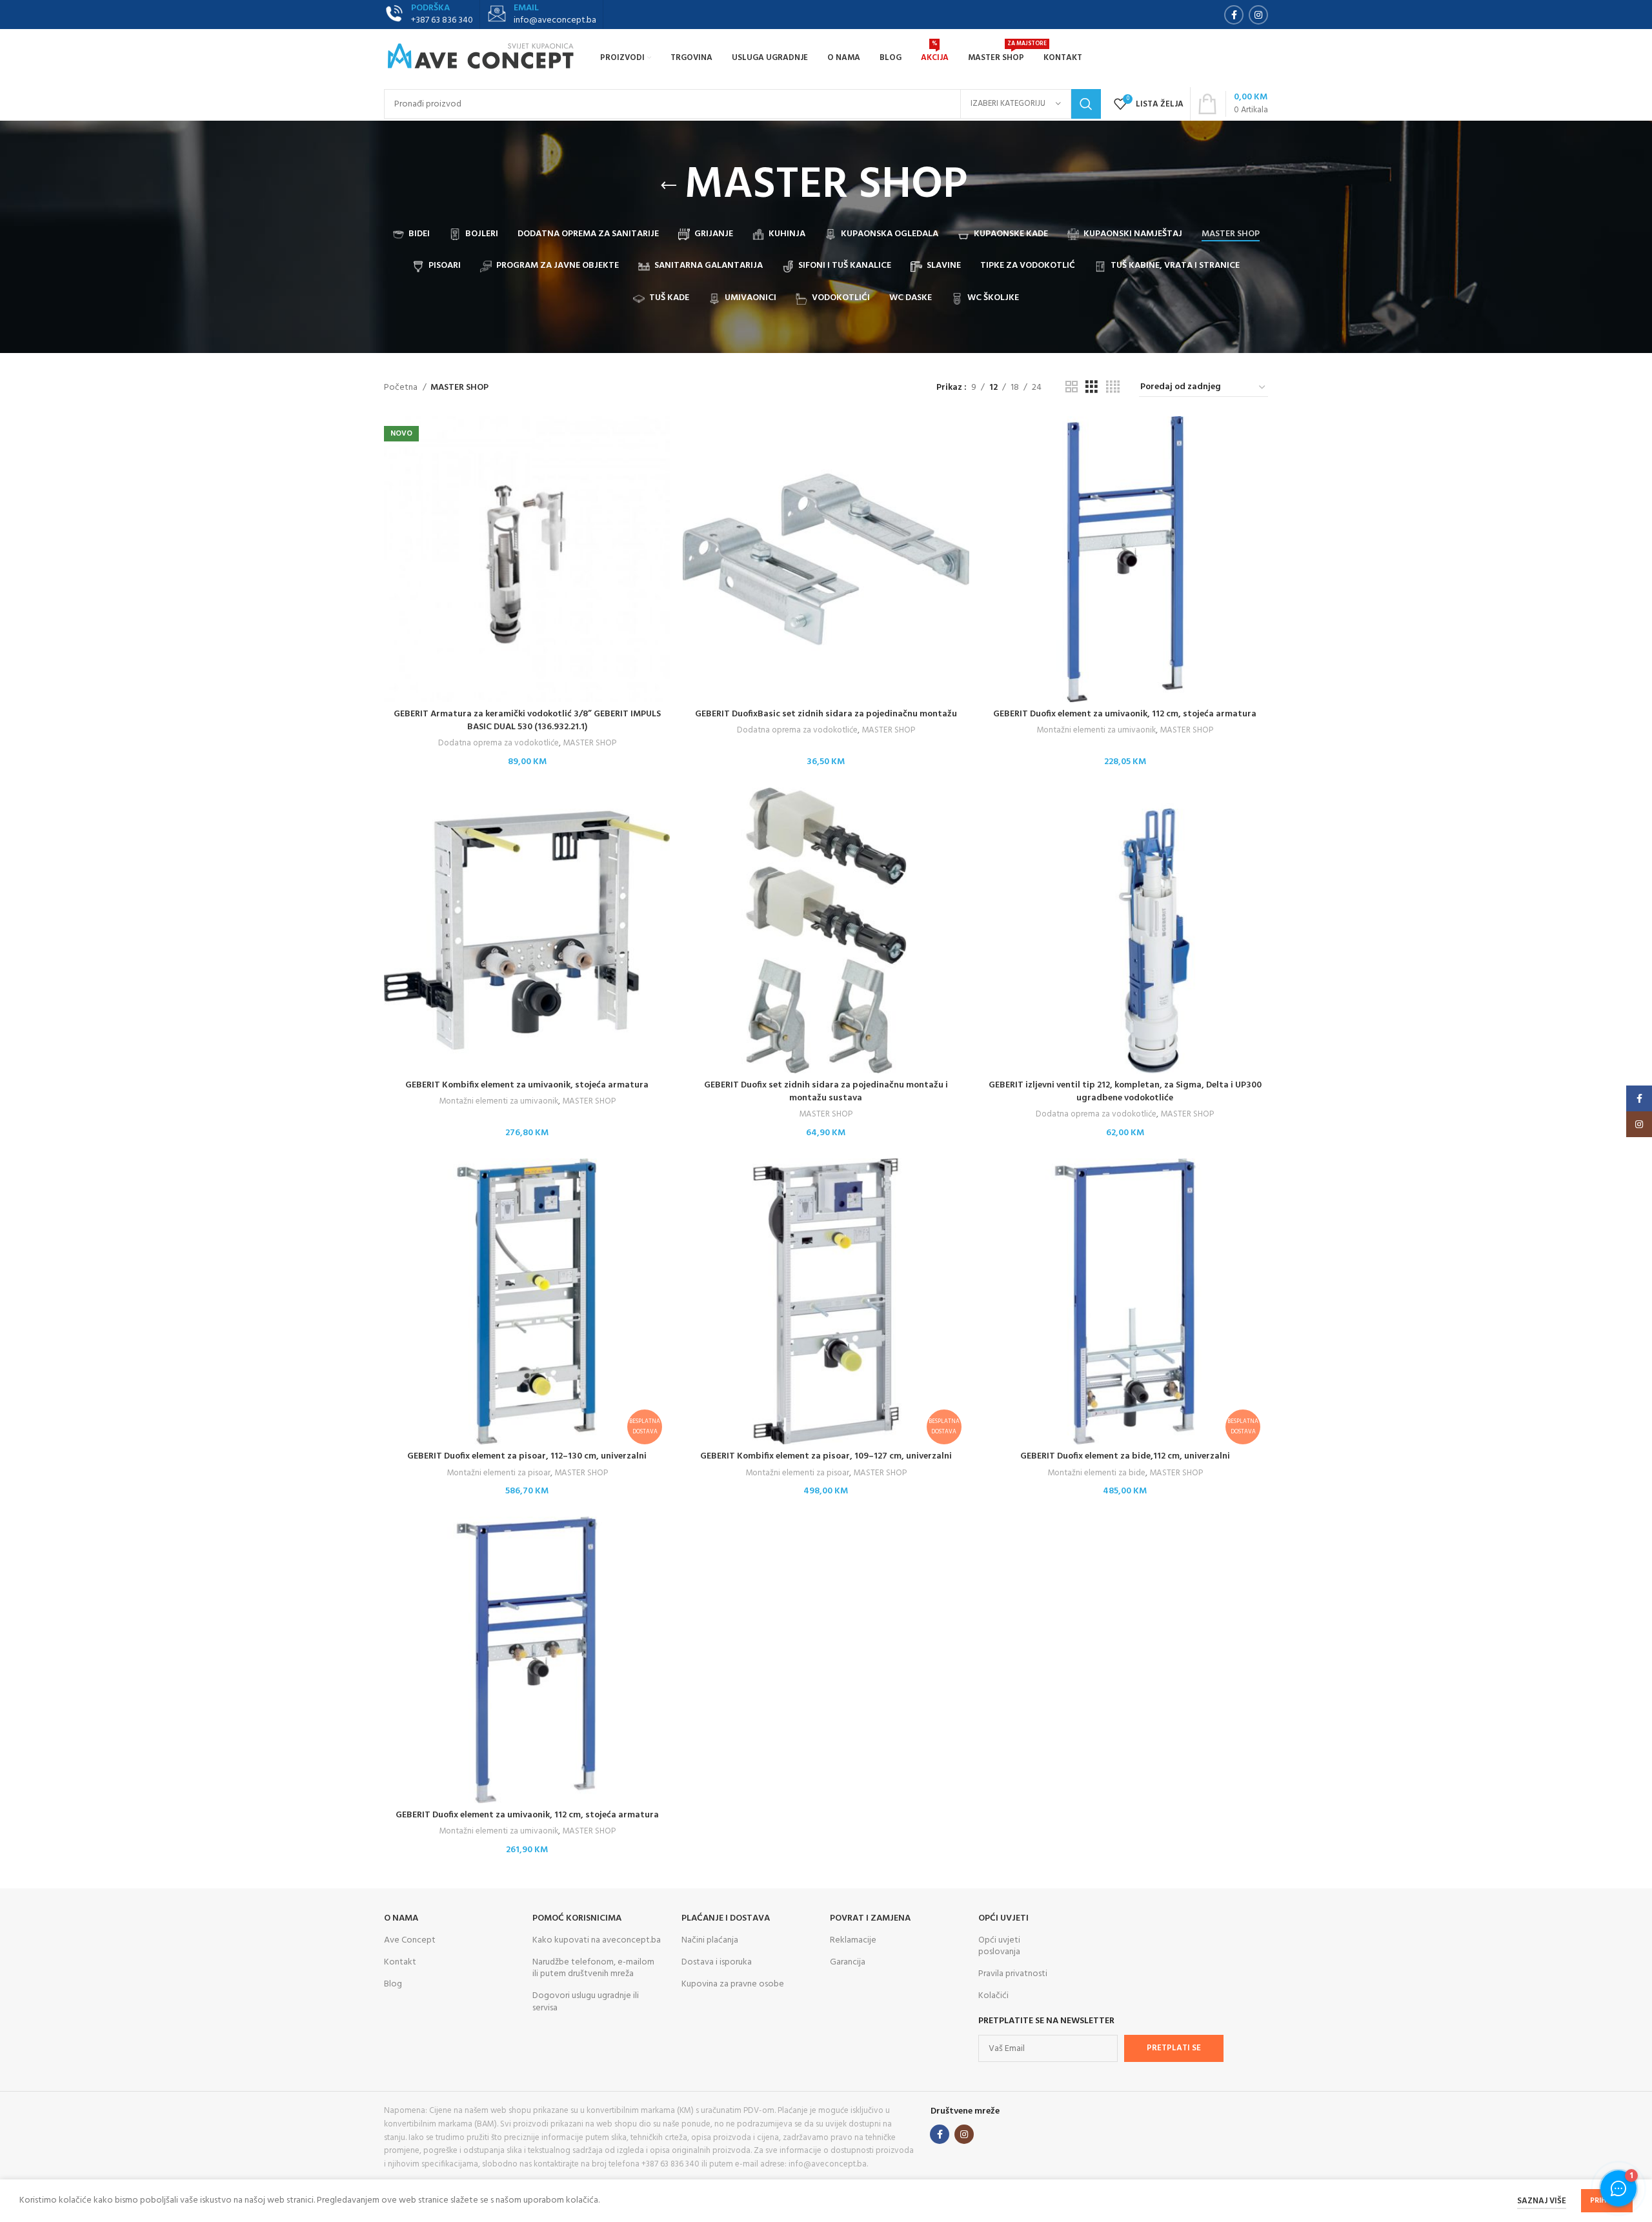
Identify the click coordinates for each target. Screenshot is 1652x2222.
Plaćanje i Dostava (726, 1918)
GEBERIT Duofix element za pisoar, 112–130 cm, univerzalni (527, 1456)
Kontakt (400, 1962)
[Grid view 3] (1092, 388)
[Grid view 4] (1113, 388)
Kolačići (993, 1996)
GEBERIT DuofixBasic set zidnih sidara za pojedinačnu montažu (826, 714)
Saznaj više (1542, 2201)
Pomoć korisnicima (577, 1918)
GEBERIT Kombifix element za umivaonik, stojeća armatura (527, 1085)
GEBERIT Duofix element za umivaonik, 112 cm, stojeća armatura (1125, 714)
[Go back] (669, 186)
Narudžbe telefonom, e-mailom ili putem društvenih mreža (593, 1968)
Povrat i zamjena (870, 1918)
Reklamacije (853, 1940)
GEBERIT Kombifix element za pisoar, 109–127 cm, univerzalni (826, 1456)
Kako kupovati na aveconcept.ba (597, 1940)
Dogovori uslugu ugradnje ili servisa (586, 2002)
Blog (393, 1984)
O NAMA (401, 1918)
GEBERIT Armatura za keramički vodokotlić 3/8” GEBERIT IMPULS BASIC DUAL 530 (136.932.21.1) (527, 721)
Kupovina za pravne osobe (733, 1984)
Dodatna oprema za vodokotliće (499, 744)
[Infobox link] (541, 15)
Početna (402, 388)
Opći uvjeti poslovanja (999, 1946)
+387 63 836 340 (442, 20)
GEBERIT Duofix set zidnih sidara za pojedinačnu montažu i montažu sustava (826, 1092)
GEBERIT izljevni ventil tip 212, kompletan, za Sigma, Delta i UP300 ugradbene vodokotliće (1125, 1092)
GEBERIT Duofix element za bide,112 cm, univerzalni (1125, 1456)
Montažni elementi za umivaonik (1096, 731)
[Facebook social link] (1234, 15)
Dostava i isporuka (717, 1962)
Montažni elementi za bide (1096, 1474)
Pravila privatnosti (1013, 1974)
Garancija (848, 1962)
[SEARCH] (1086, 104)
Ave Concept (410, 1940)
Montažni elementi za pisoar (499, 1474)
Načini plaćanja (710, 1940)
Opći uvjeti (1003, 1918)
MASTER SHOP (589, 744)
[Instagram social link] (1258, 15)
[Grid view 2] (1072, 388)
